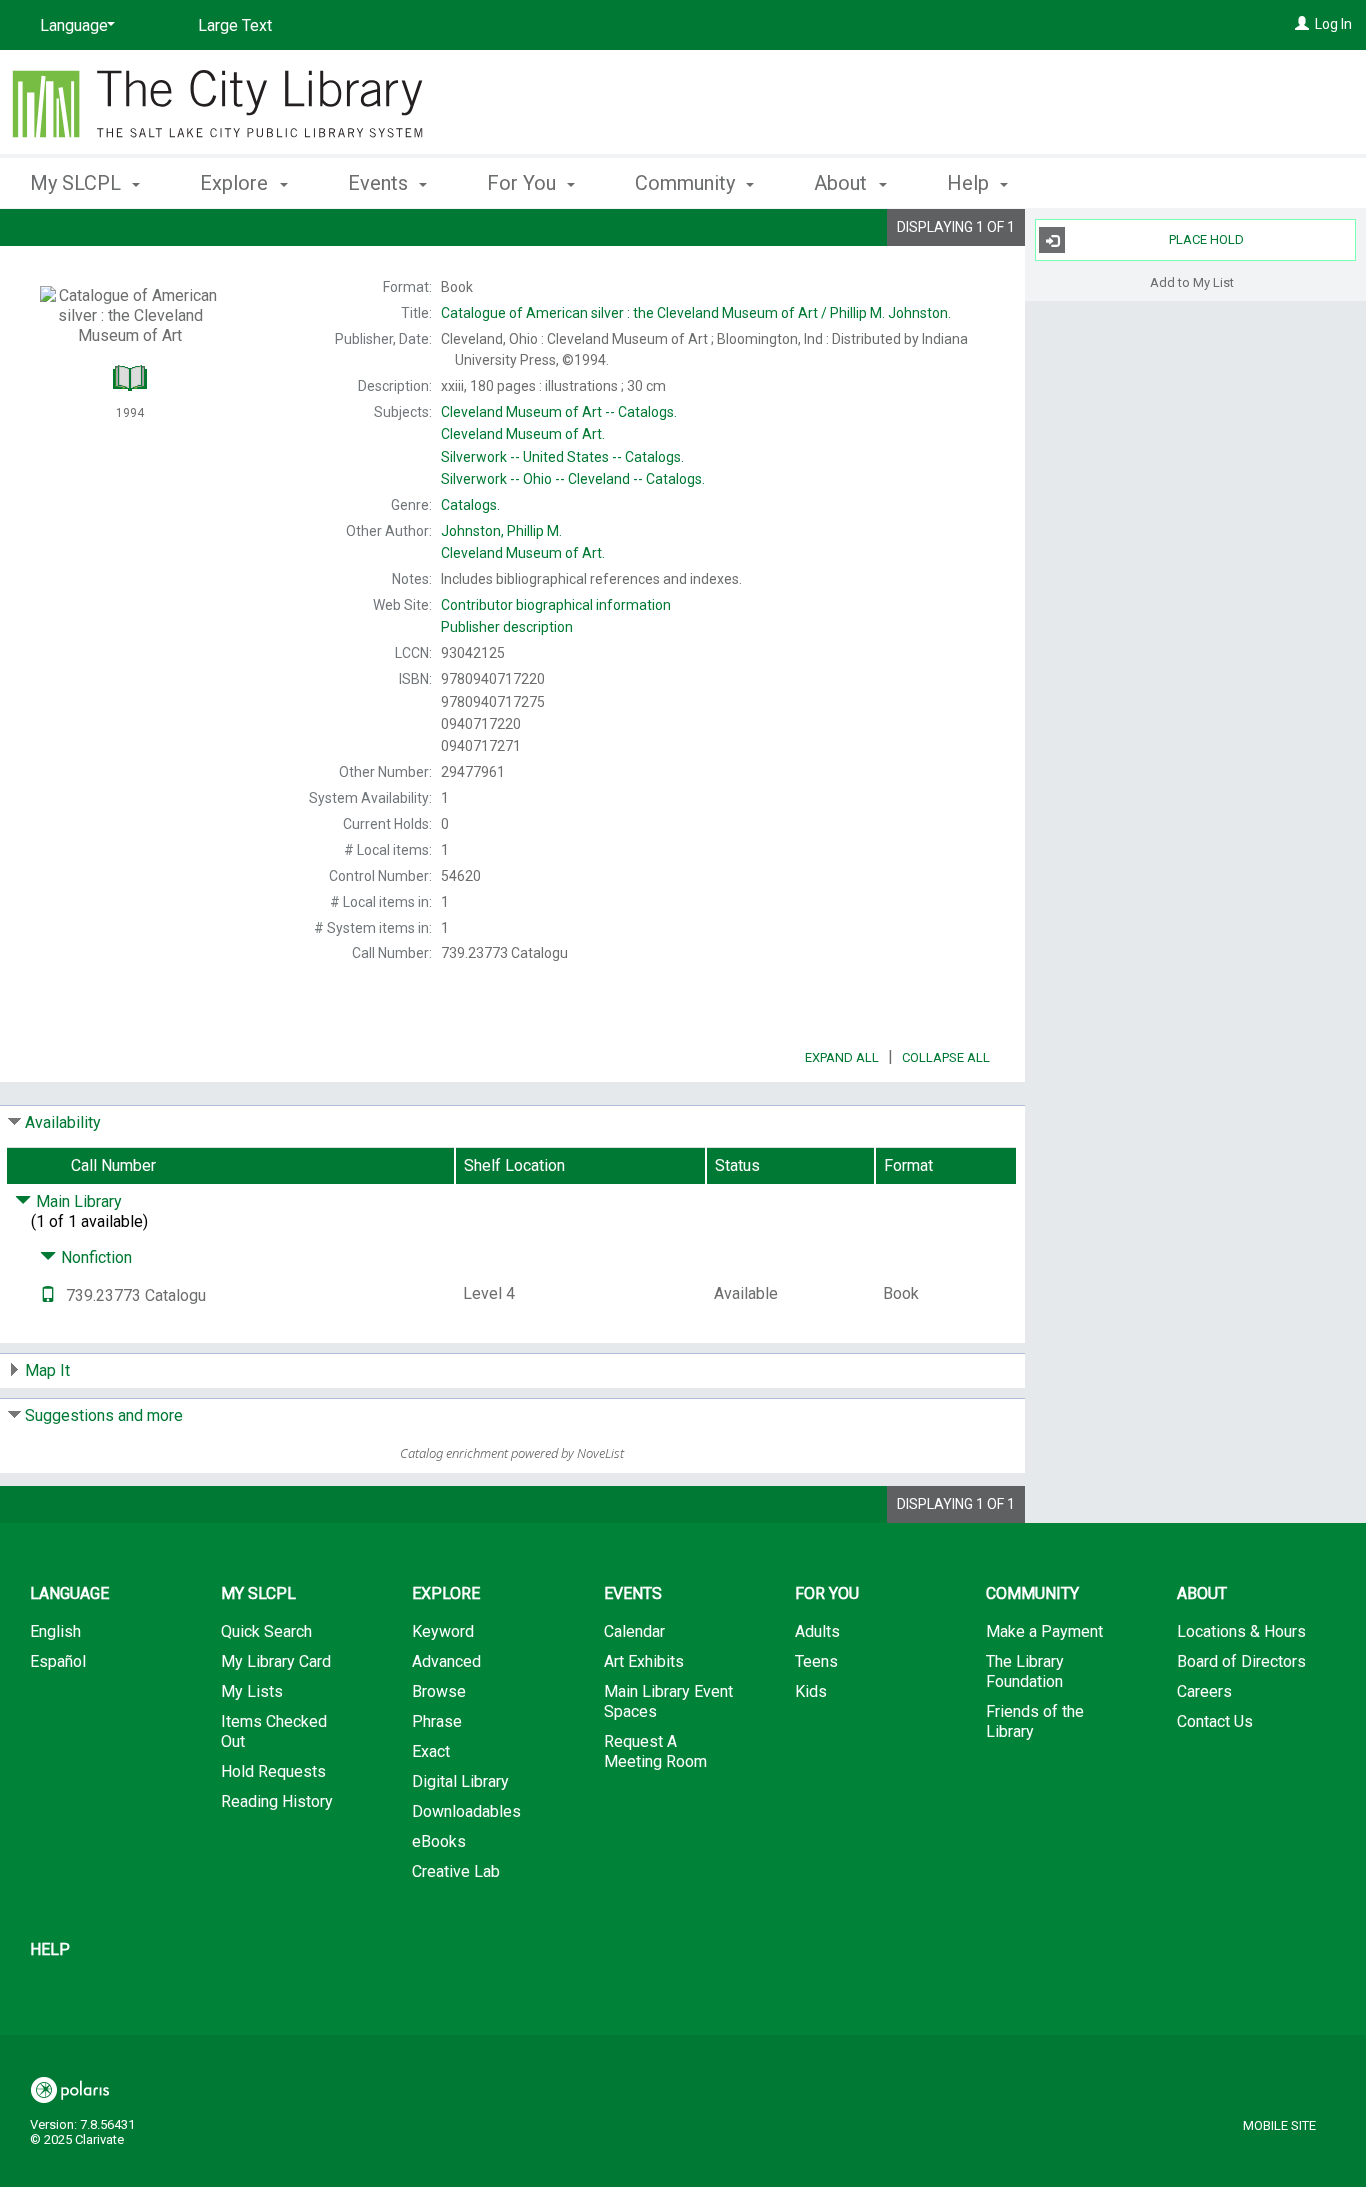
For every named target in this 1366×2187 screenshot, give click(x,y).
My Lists (252, 1691)
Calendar (634, 1631)
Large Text (235, 25)
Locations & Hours (1241, 1631)
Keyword (443, 1631)
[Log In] (1302, 24)
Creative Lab (456, 1871)
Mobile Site (1279, 2125)
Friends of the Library (1035, 1721)
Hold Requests (273, 1771)
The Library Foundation (1025, 1671)
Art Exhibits (644, 1661)
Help (50, 1949)
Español (58, 1661)
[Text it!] (48, 1295)
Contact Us (1215, 1721)
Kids (811, 1691)
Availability (63, 1122)
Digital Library (460, 1781)
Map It (47, 1370)
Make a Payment (1044, 1631)
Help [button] (970, 183)
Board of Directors (1241, 1661)
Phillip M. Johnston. (696, 313)
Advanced (446, 1661)
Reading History (277, 1801)
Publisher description (507, 627)
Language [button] (69, 1593)
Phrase (437, 1721)
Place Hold (1206, 239)
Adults (817, 1631)
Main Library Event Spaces (668, 1701)
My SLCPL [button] (78, 183)
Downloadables (466, 1811)
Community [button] (687, 183)
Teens (816, 1661)
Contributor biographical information (556, 605)
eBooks (439, 1841)
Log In (1333, 24)
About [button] (843, 183)
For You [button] (524, 183)
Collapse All (946, 1057)
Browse (439, 1691)
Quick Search (266, 1631)
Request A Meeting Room (655, 1751)
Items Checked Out (274, 1731)
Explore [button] (236, 183)
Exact (431, 1751)
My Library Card (276, 1661)
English (55, 1631)
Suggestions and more (104, 1415)
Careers (1204, 1691)
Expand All (842, 1057)
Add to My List (1192, 281)
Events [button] (380, 183)
